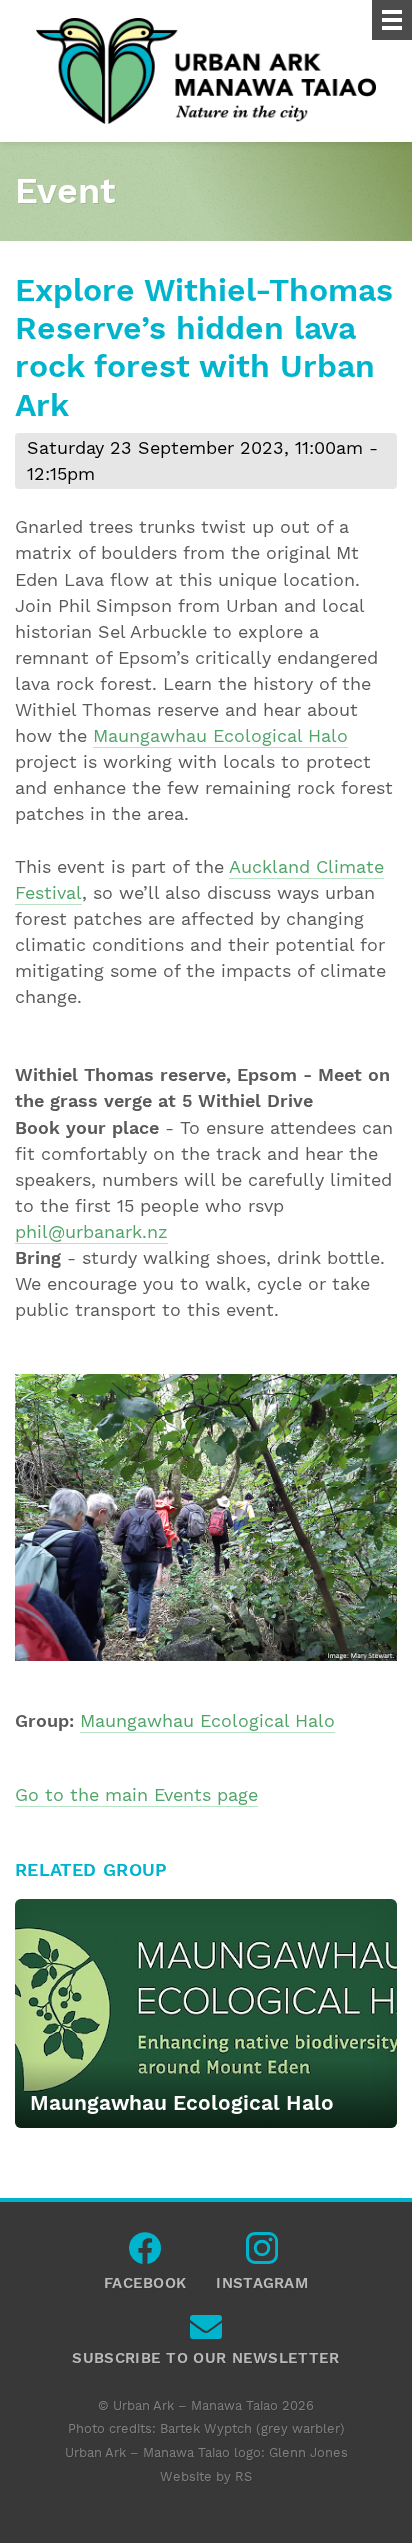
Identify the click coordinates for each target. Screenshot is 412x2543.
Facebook (145, 2253)
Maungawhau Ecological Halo (220, 736)
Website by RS (206, 2476)
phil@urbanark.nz (91, 1232)
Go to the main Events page (136, 1795)
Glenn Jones (308, 2452)
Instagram (262, 2253)
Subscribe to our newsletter (205, 2332)
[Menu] (392, 20)
